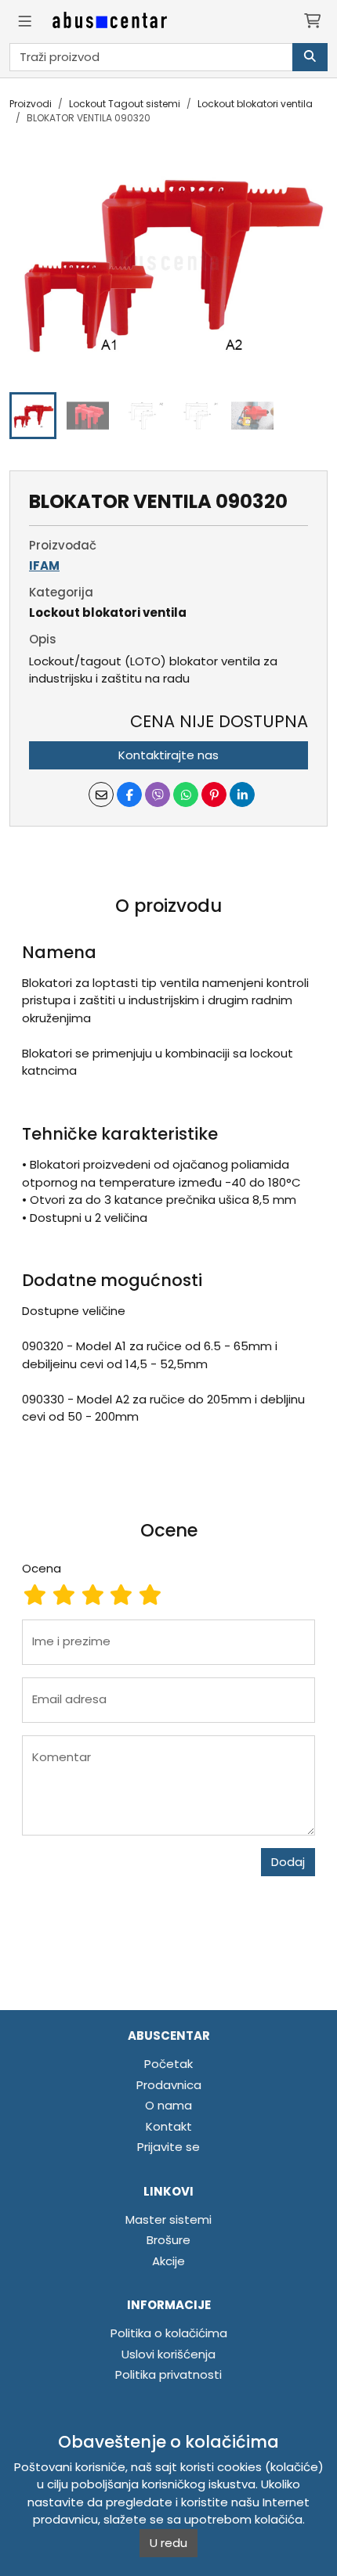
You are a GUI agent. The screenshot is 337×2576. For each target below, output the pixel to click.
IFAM (44, 566)
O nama (168, 2105)
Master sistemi (168, 2219)
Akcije (168, 2261)
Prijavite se (168, 2147)
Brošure (168, 2240)
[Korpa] (312, 22)
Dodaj (288, 1862)
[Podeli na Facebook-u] (129, 794)
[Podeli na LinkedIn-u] (242, 794)
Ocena (42, 1568)
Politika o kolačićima (169, 2333)
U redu (168, 2543)
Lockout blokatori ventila (255, 104)
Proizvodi (31, 104)
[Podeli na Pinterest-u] (214, 794)
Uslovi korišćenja (168, 2354)
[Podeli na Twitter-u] (158, 794)
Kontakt (169, 2126)
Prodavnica (169, 2085)
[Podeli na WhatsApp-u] (186, 794)
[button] (33, 416)
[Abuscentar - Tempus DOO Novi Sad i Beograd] (110, 22)
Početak (168, 2064)
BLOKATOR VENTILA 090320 (89, 118)
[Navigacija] (25, 22)
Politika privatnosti (168, 2374)
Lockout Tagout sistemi (125, 104)
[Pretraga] (310, 58)
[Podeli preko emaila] (101, 794)
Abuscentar (169, 2036)
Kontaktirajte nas (168, 755)
